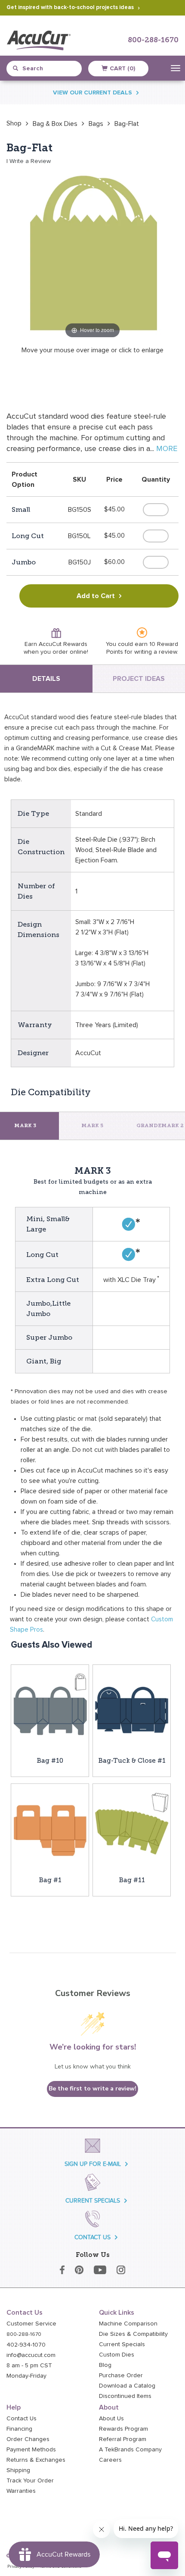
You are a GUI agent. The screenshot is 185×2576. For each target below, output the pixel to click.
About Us (111, 2419)
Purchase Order (121, 2375)
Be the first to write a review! (92, 2089)
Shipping (18, 2470)
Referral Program (123, 2439)
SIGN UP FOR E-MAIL (93, 2164)
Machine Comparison (128, 2324)
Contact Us (22, 2419)
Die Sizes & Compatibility (133, 2334)
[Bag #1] (50, 1829)
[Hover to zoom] (92, 254)
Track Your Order (30, 2481)
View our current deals (92, 93)
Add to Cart (96, 596)
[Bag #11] (132, 1829)
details (46, 679)
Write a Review (30, 161)
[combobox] (47, 69)
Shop (14, 123)
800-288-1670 (153, 40)
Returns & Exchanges (36, 2460)
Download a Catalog (127, 2386)
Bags (96, 124)
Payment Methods (31, 2450)
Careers (110, 2460)
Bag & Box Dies (55, 124)
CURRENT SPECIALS (93, 2201)
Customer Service (31, 2324)
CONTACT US (92, 2237)
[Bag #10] (50, 1710)
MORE (167, 449)
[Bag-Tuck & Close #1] (132, 1710)
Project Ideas (139, 679)
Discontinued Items (125, 2396)
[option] (14, 123)
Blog (105, 2365)
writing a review (156, 652)
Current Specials (122, 2344)
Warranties (21, 2491)
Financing (19, 2429)
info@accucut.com (31, 2355)
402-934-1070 (26, 2345)
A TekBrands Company (130, 2450)
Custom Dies (117, 2355)
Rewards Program (123, 2429)
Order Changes (28, 2439)
